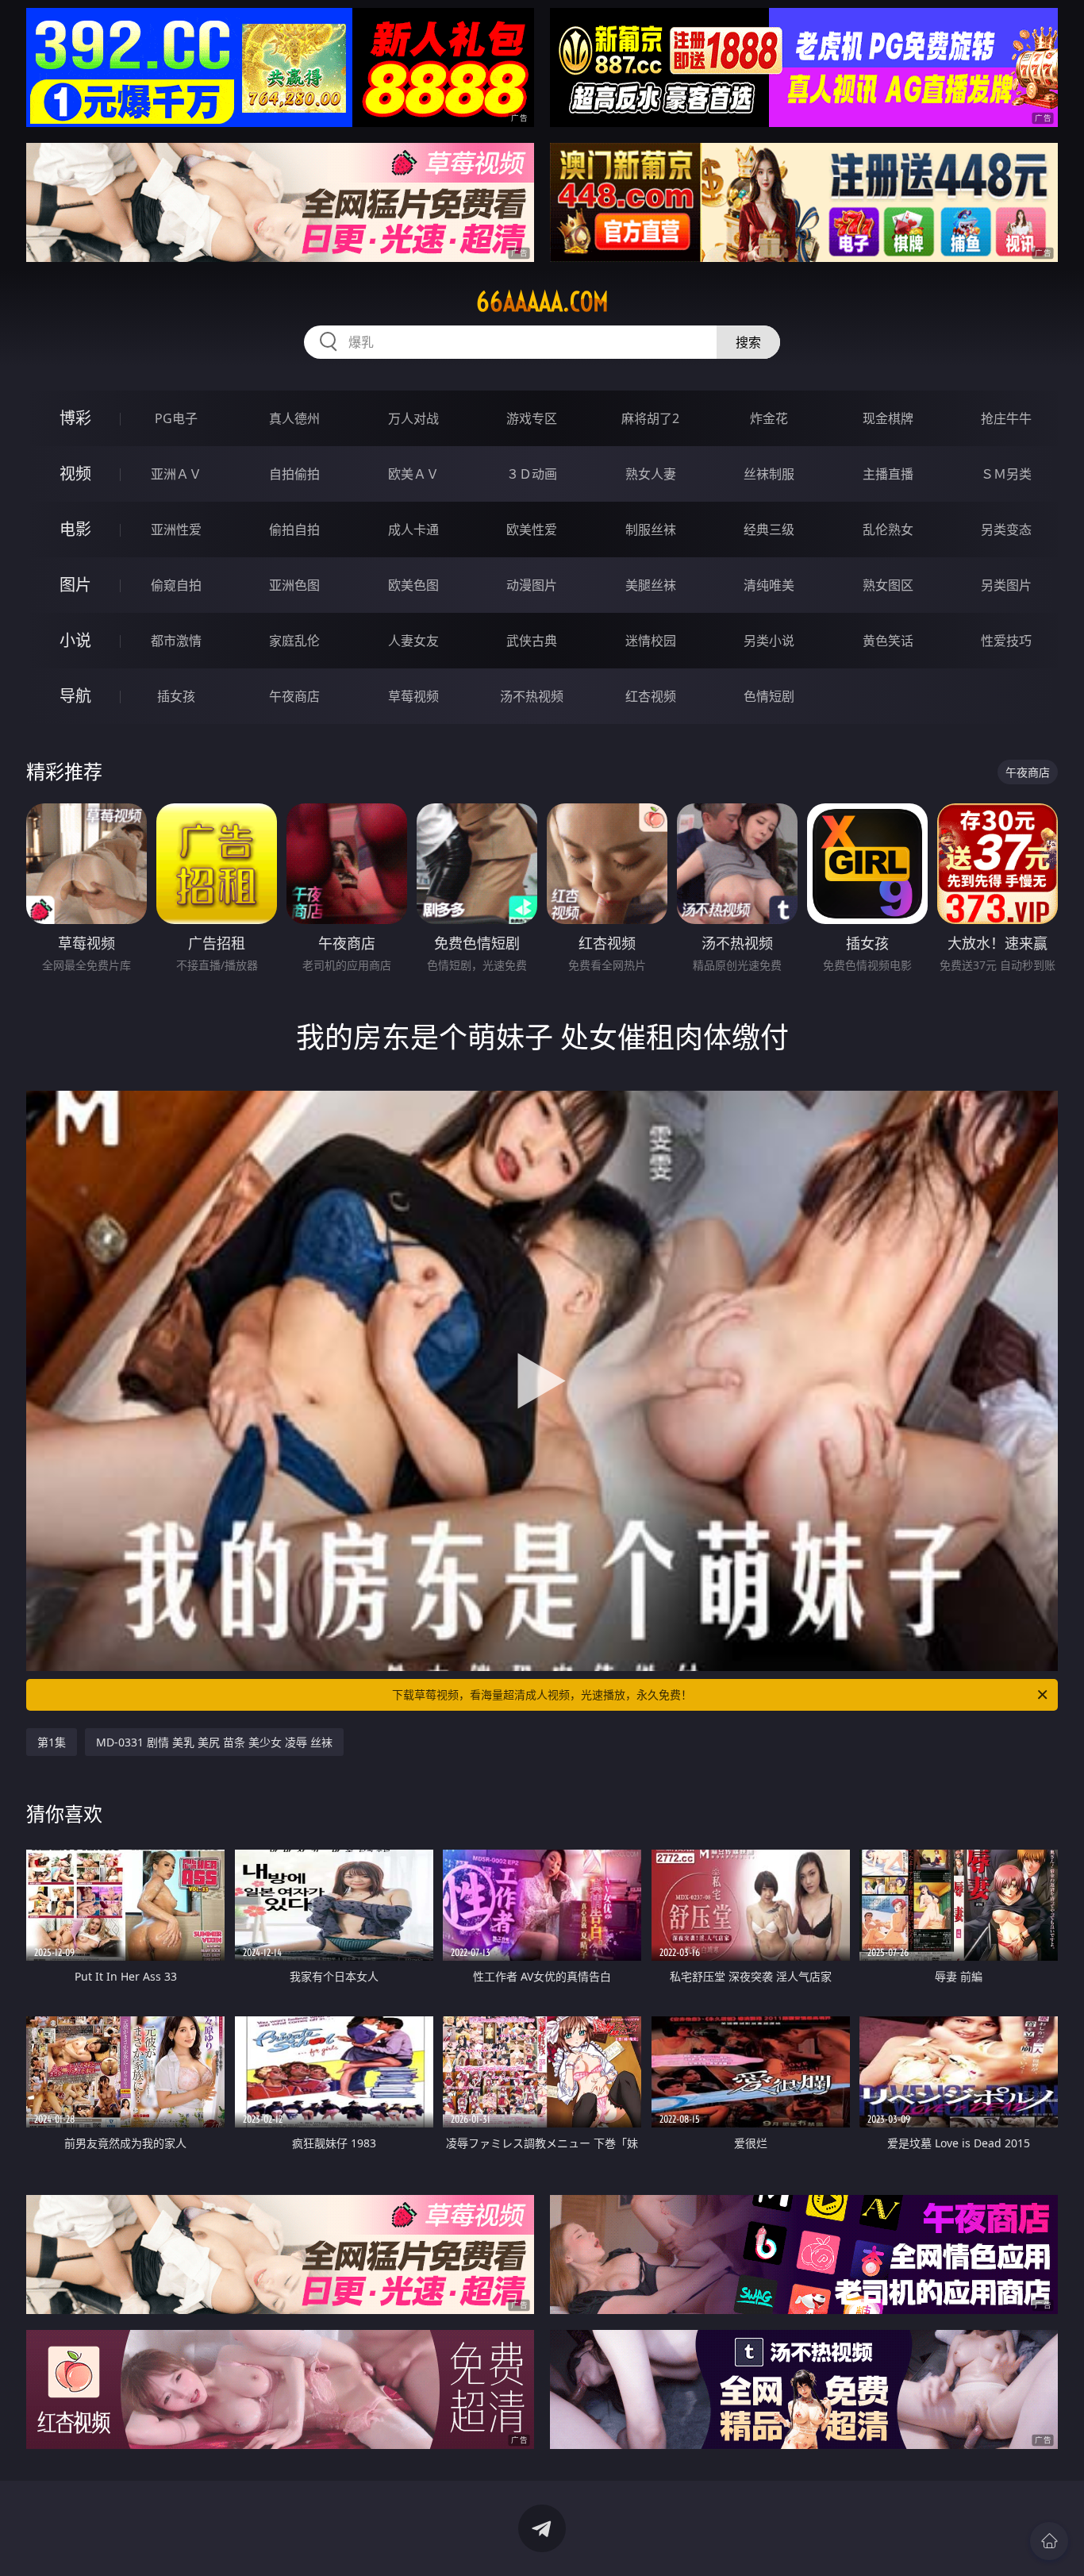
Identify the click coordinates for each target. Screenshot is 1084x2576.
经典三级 (769, 529)
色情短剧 (769, 696)
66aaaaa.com (542, 302)
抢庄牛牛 (1006, 418)
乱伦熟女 (888, 529)
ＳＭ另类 (1006, 474)
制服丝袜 (651, 529)
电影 (75, 529)
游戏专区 (532, 418)
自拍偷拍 (294, 474)
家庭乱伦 (294, 641)
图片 (75, 585)
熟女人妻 (651, 474)
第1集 (52, 1742)
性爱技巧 (1006, 641)
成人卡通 (413, 529)
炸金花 (769, 418)
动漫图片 (532, 585)
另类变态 (1006, 529)
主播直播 (888, 474)
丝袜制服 (769, 474)
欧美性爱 (532, 529)
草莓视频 (413, 696)
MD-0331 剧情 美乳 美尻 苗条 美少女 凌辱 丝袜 (214, 1742)
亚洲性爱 (176, 529)
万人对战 (413, 418)
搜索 (748, 342)
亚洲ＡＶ (176, 474)
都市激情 (176, 641)
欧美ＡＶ (413, 474)
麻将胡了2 (650, 418)
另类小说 (769, 641)
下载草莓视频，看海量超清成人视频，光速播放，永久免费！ (542, 1694)
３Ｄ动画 (532, 474)
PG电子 (176, 418)
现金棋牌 (888, 418)
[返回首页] (1049, 2541)
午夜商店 (294, 696)
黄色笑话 (888, 641)
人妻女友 (413, 641)
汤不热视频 (532, 696)
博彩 (75, 418)
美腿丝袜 (651, 585)
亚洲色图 (294, 585)
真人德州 (294, 418)
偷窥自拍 (176, 585)
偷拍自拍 (294, 529)
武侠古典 (532, 641)
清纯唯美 (769, 585)
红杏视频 (651, 696)
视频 (75, 474)
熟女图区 (888, 585)
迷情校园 (651, 641)
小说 (75, 640)
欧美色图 (413, 585)
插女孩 (176, 696)
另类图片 (1006, 585)
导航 (75, 696)
